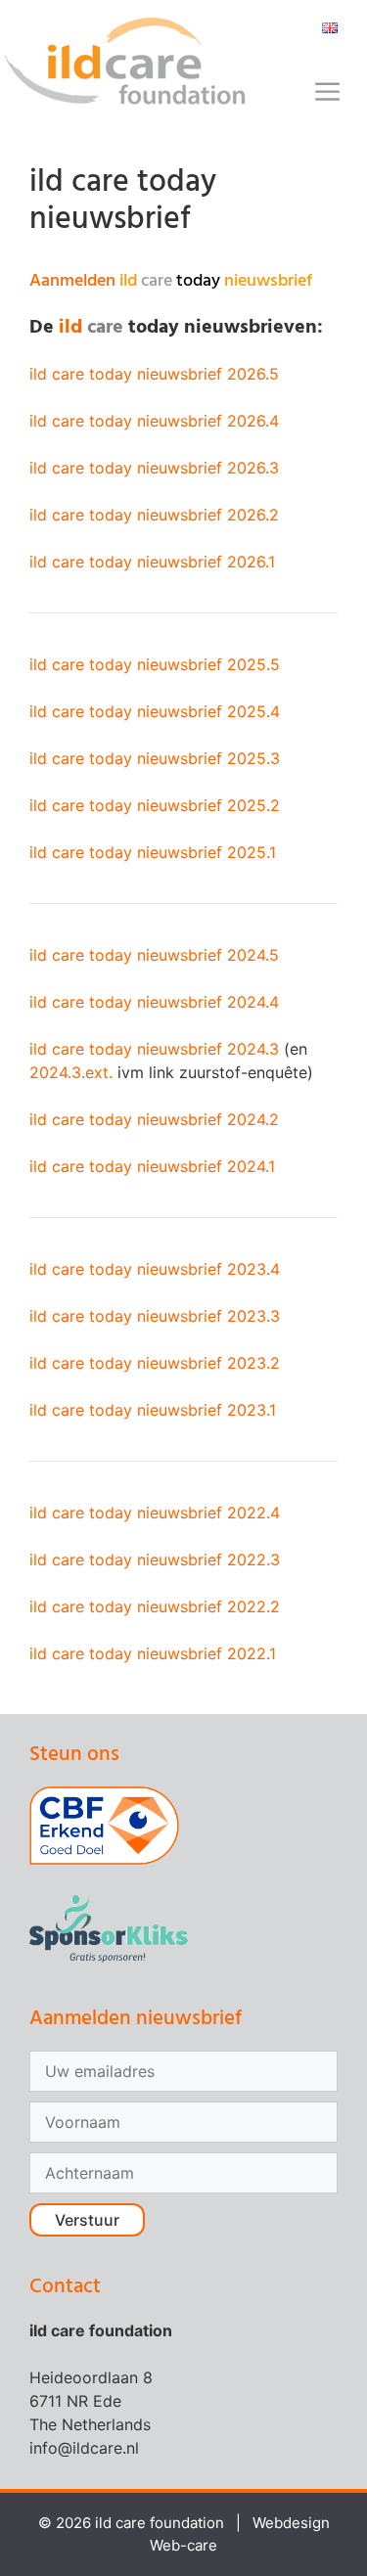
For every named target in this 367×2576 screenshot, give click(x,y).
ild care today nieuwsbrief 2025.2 (155, 805)
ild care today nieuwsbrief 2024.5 (154, 955)
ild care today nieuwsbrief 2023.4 (155, 1269)
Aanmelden (171, 281)
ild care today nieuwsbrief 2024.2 (154, 1119)
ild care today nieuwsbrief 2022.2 (155, 1606)
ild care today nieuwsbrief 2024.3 (154, 1049)
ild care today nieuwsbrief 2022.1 (153, 1653)
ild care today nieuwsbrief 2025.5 (155, 664)
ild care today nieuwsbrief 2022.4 (155, 1513)
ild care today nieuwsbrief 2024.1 (152, 1166)
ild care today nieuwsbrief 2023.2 (155, 1363)
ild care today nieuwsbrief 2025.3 (155, 758)
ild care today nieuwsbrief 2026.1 (152, 562)
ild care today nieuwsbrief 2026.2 (154, 515)
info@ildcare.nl (84, 2448)
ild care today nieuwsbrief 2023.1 (153, 1410)
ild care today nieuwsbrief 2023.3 (155, 1316)
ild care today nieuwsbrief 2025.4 (155, 711)
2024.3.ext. (71, 1072)
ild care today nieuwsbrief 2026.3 (154, 468)
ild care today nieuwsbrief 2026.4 (154, 421)
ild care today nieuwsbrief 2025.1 (153, 852)
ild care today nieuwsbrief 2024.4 (154, 1002)
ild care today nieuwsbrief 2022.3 (155, 1559)
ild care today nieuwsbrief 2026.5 (154, 374)
